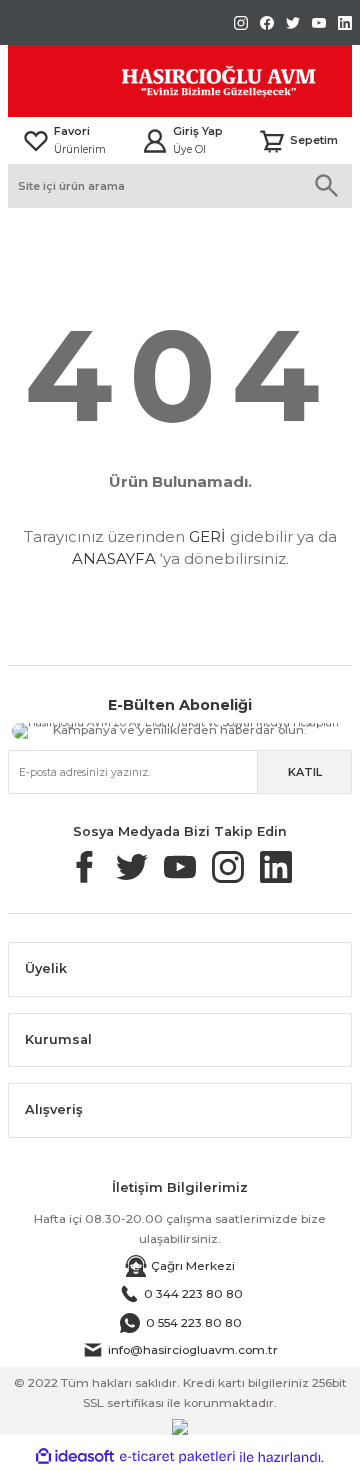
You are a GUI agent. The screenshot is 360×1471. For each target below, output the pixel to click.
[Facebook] (295, 727)
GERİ (207, 536)
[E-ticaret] (177, 1457)
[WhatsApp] (232, 727)
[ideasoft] (75, 1457)
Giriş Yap (198, 131)
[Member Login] (155, 141)
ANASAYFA (114, 558)
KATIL (305, 772)
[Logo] (174, 81)
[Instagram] (296, 732)
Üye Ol (189, 149)
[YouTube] (207, 731)
